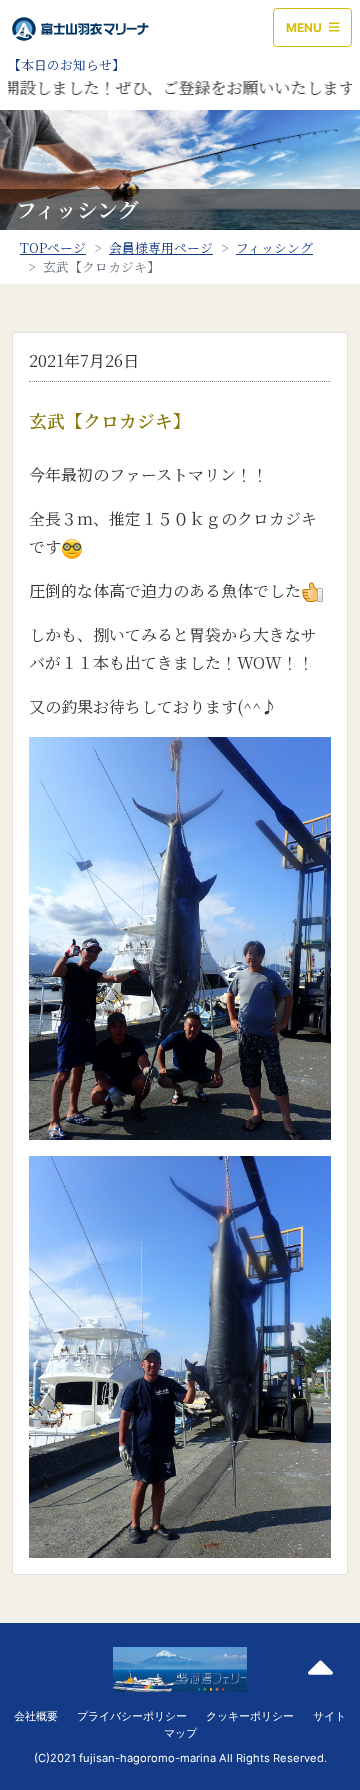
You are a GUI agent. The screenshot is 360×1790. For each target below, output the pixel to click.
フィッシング (274, 247)
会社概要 (36, 1716)
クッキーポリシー (250, 1716)
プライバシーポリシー (132, 1716)
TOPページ (53, 247)
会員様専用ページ (161, 247)
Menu (305, 27)
